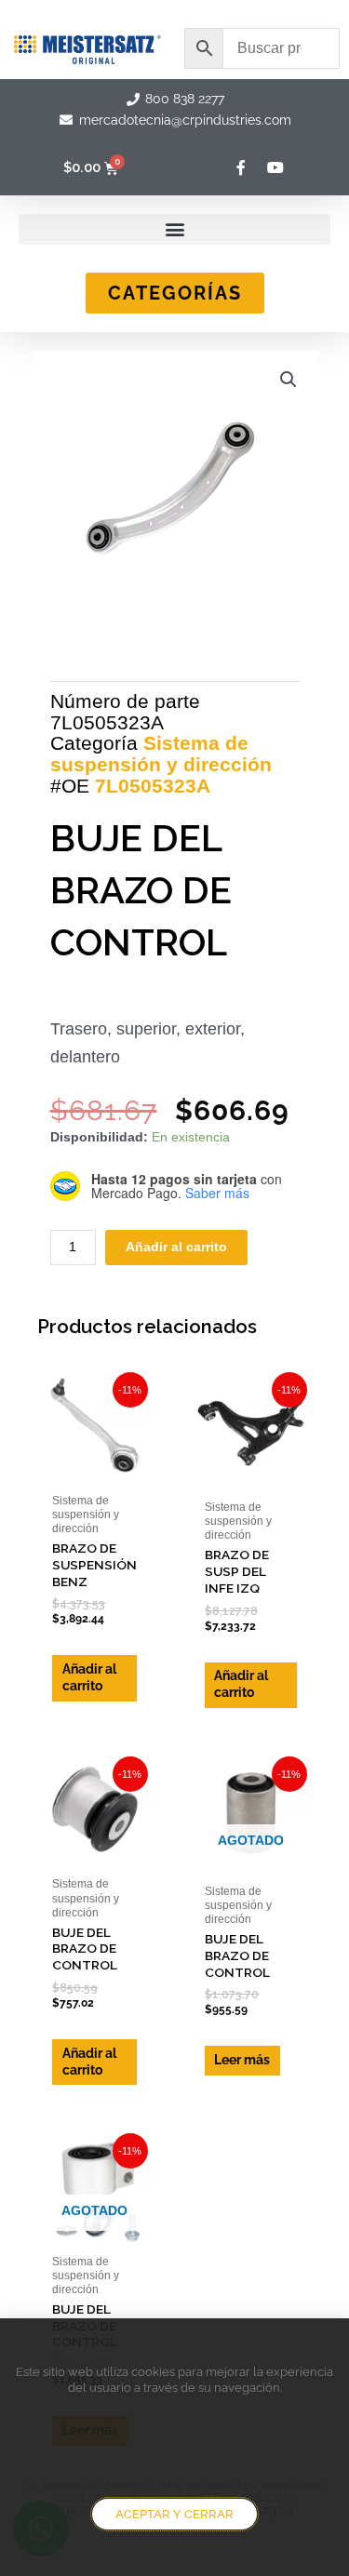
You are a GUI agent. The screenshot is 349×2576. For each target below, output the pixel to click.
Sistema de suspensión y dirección (161, 754)
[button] (174, 229)
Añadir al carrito (176, 1247)
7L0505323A (153, 786)
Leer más (242, 2060)
